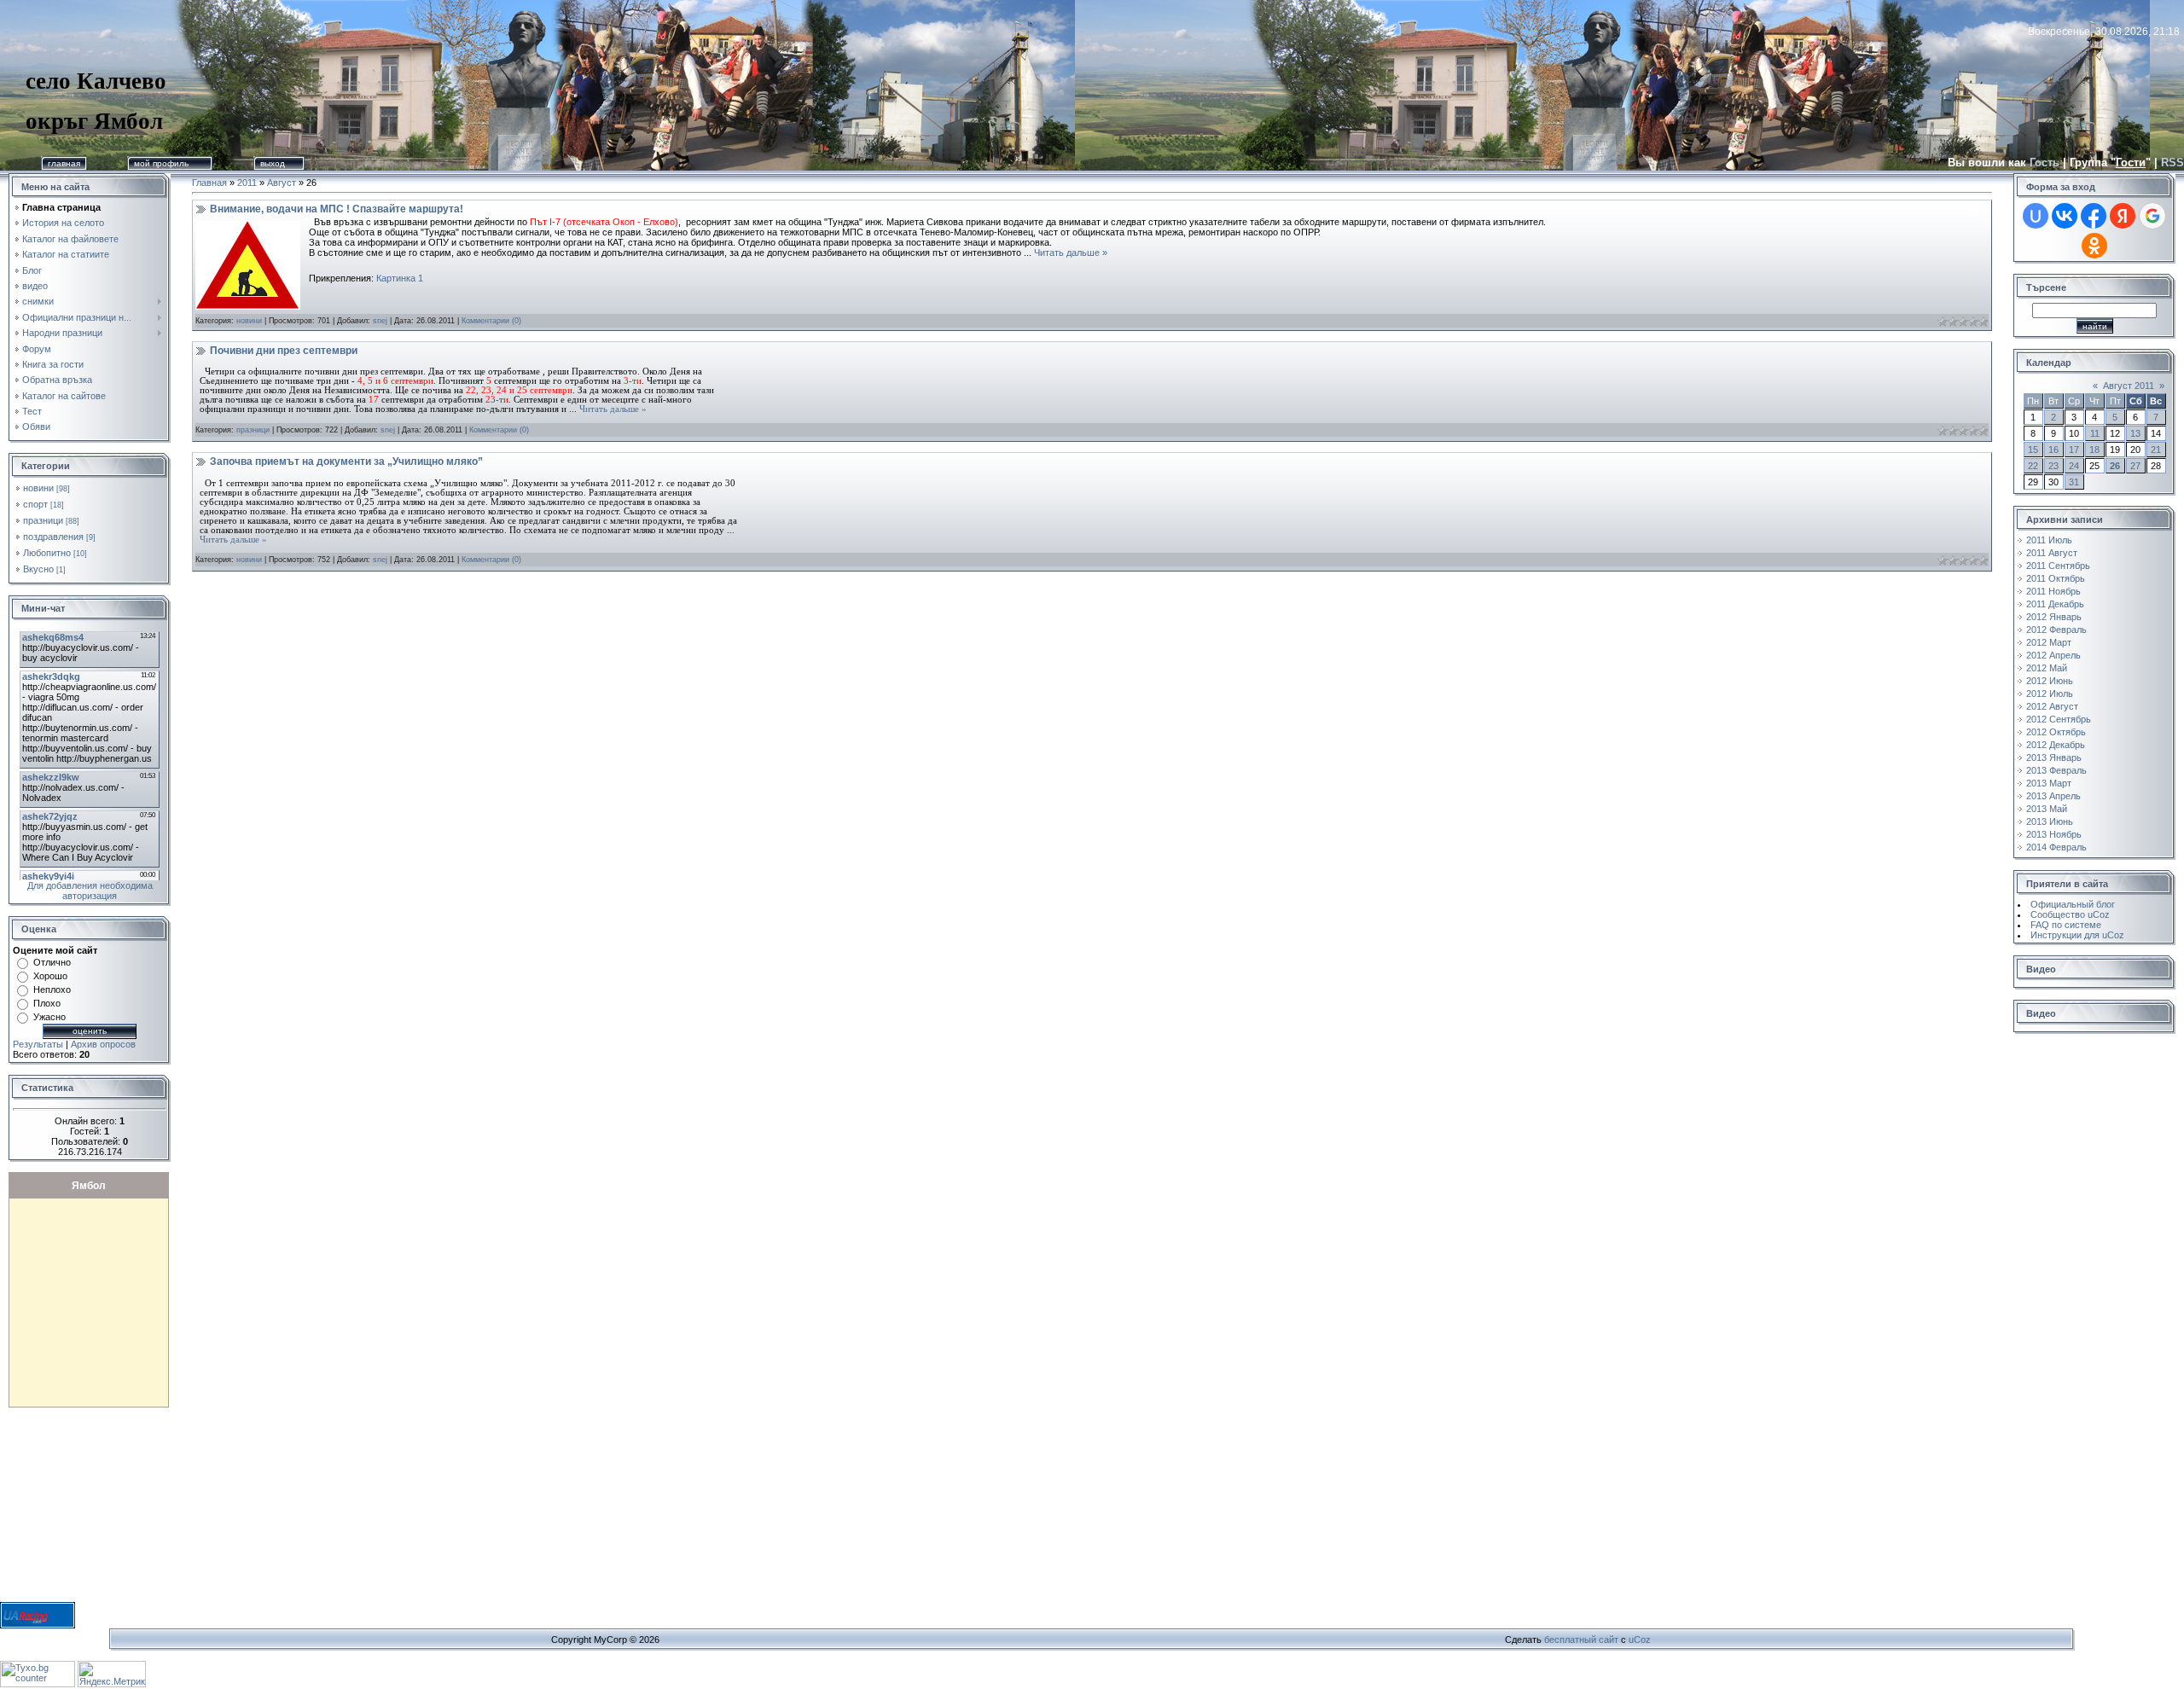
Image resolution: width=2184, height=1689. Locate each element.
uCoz (1640, 1640)
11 (2095, 433)
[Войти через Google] (2152, 216)
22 (2033, 466)
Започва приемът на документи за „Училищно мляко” (346, 461)
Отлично (52, 962)
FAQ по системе (2066, 925)
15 (2033, 450)
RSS (2172, 163)
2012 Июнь (2050, 681)
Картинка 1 (400, 278)
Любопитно (47, 553)
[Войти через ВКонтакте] (2065, 216)
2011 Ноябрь (2053, 591)
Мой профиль (161, 163)
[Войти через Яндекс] (2123, 216)
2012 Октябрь (2056, 732)
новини (38, 488)
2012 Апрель (2053, 655)
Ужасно (49, 1017)
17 (2074, 450)
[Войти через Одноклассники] (2094, 246)
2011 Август (2052, 553)
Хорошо (50, 976)
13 (2135, 433)
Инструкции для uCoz (2077, 935)
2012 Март (2049, 642)
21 (2156, 450)
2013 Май (2047, 809)
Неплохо (52, 990)
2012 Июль (2050, 694)
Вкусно (38, 569)
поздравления (53, 537)
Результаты (38, 1044)
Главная (64, 163)
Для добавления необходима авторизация (90, 891)
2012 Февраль (2056, 630)
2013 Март (2049, 783)
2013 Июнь (2050, 821)
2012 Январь (2054, 617)
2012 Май (2047, 668)
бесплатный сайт (1581, 1640)
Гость (2045, 163)
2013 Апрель (2053, 796)
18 (2094, 450)
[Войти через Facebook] (2094, 216)
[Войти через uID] (2036, 216)
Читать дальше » (1071, 252)
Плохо (47, 1003)
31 (2074, 482)
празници (43, 520)
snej (380, 321)
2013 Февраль (2056, 770)
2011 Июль (2049, 540)
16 (2053, 450)
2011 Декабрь (2055, 604)
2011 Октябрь (2056, 578)
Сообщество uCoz (2070, 914)
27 (2135, 466)
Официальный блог (2073, 904)
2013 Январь (2054, 757)
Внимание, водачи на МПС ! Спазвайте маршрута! (337, 209)
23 (2053, 466)
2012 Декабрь (2056, 745)
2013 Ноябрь (2054, 834)
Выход (273, 163)
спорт (35, 504)
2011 (247, 183)
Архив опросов (103, 1044)
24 (2074, 466)
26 (2115, 466)
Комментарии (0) (491, 321)
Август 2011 (2129, 386)
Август (282, 183)
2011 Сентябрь (2058, 566)
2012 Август (2052, 706)
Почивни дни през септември (284, 351)
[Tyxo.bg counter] (38, 1684)
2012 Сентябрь (2059, 719)
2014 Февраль (2056, 847)
